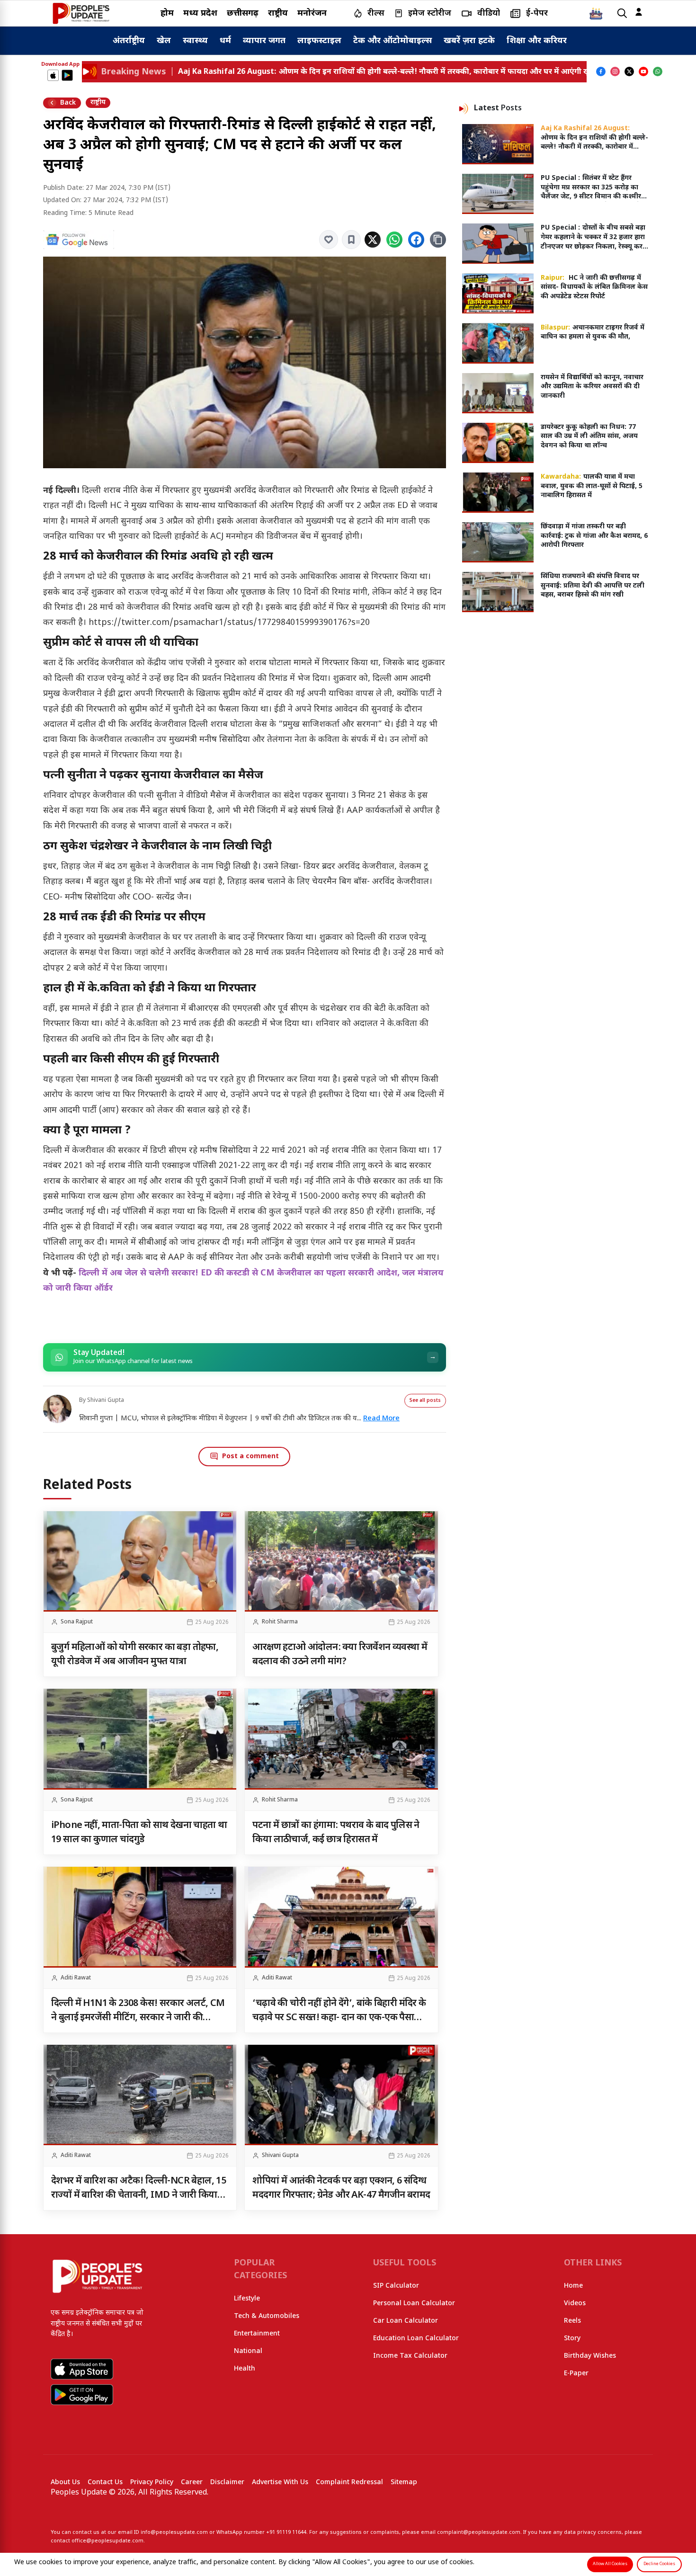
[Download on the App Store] (53, 75)
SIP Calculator (396, 2286)
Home (573, 2286)
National (248, 2351)
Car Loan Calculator (406, 2321)
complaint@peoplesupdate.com (479, 2532)
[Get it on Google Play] (67, 75)
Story (572, 2339)
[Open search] (622, 13)
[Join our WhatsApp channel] (658, 71)
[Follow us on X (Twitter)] (629, 71)
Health (245, 2369)
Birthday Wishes (590, 2356)
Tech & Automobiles (267, 2316)
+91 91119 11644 (286, 2532)
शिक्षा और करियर (537, 41)
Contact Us (105, 2482)
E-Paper (576, 2374)
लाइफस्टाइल (319, 41)
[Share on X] (373, 240)
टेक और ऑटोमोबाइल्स (393, 41)
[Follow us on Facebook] (601, 71)
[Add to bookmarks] (351, 240)
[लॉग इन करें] (639, 12)
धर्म (225, 41)
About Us (65, 2482)
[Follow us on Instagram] (615, 71)
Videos (575, 2304)
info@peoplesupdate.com (174, 2532)
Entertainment (257, 2334)
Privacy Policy (152, 2482)
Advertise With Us (280, 2482)
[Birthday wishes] (596, 13)
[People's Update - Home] (81, 13)
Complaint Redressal (349, 2482)
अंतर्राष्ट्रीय (129, 41)
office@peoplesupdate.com (107, 2541)
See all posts (425, 1401)
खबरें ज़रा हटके (469, 41)
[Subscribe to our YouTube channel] (643, 71)
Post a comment (250, 1457)
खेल (164, 41)
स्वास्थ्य (195, 41)
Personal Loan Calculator (414, 2304)
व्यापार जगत (264, 41)
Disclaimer (227, 2482)
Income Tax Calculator (410, 2356)
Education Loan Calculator (416, 2339)
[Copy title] (438, 240)
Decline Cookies (659, 2564)
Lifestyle (247, 2299)
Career (192, 2482)
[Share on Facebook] (416, 240)
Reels (572, 2321)
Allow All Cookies (610, 2564)
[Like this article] (329, 240)
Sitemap (404, 2482)
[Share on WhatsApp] (394, 240)
